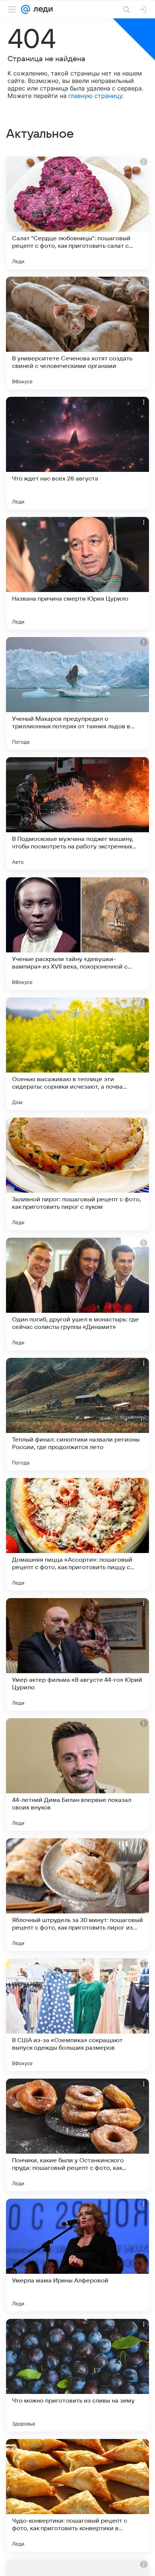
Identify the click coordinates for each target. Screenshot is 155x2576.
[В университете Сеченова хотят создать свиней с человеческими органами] (77, 333)
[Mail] (26, 9)
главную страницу (95, 96)
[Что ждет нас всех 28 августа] (77, 453)
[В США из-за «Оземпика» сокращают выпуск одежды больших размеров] (77, 2015)
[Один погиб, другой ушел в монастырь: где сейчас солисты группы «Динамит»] (77, 1294)
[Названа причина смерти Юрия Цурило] (77, 573)
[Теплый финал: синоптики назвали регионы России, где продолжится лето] (77, 1414)
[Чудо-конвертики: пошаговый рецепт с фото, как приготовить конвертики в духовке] (77, 2495)
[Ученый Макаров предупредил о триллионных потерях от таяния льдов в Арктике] (77, 693)
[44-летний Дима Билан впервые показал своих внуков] (77, 1775)
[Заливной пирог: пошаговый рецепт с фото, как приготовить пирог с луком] (77, 1174)
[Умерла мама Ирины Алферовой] (77, 2255)
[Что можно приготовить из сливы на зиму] (77, 2375)
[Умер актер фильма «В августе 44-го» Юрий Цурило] (77, 1654)
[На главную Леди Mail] (41, 9)
